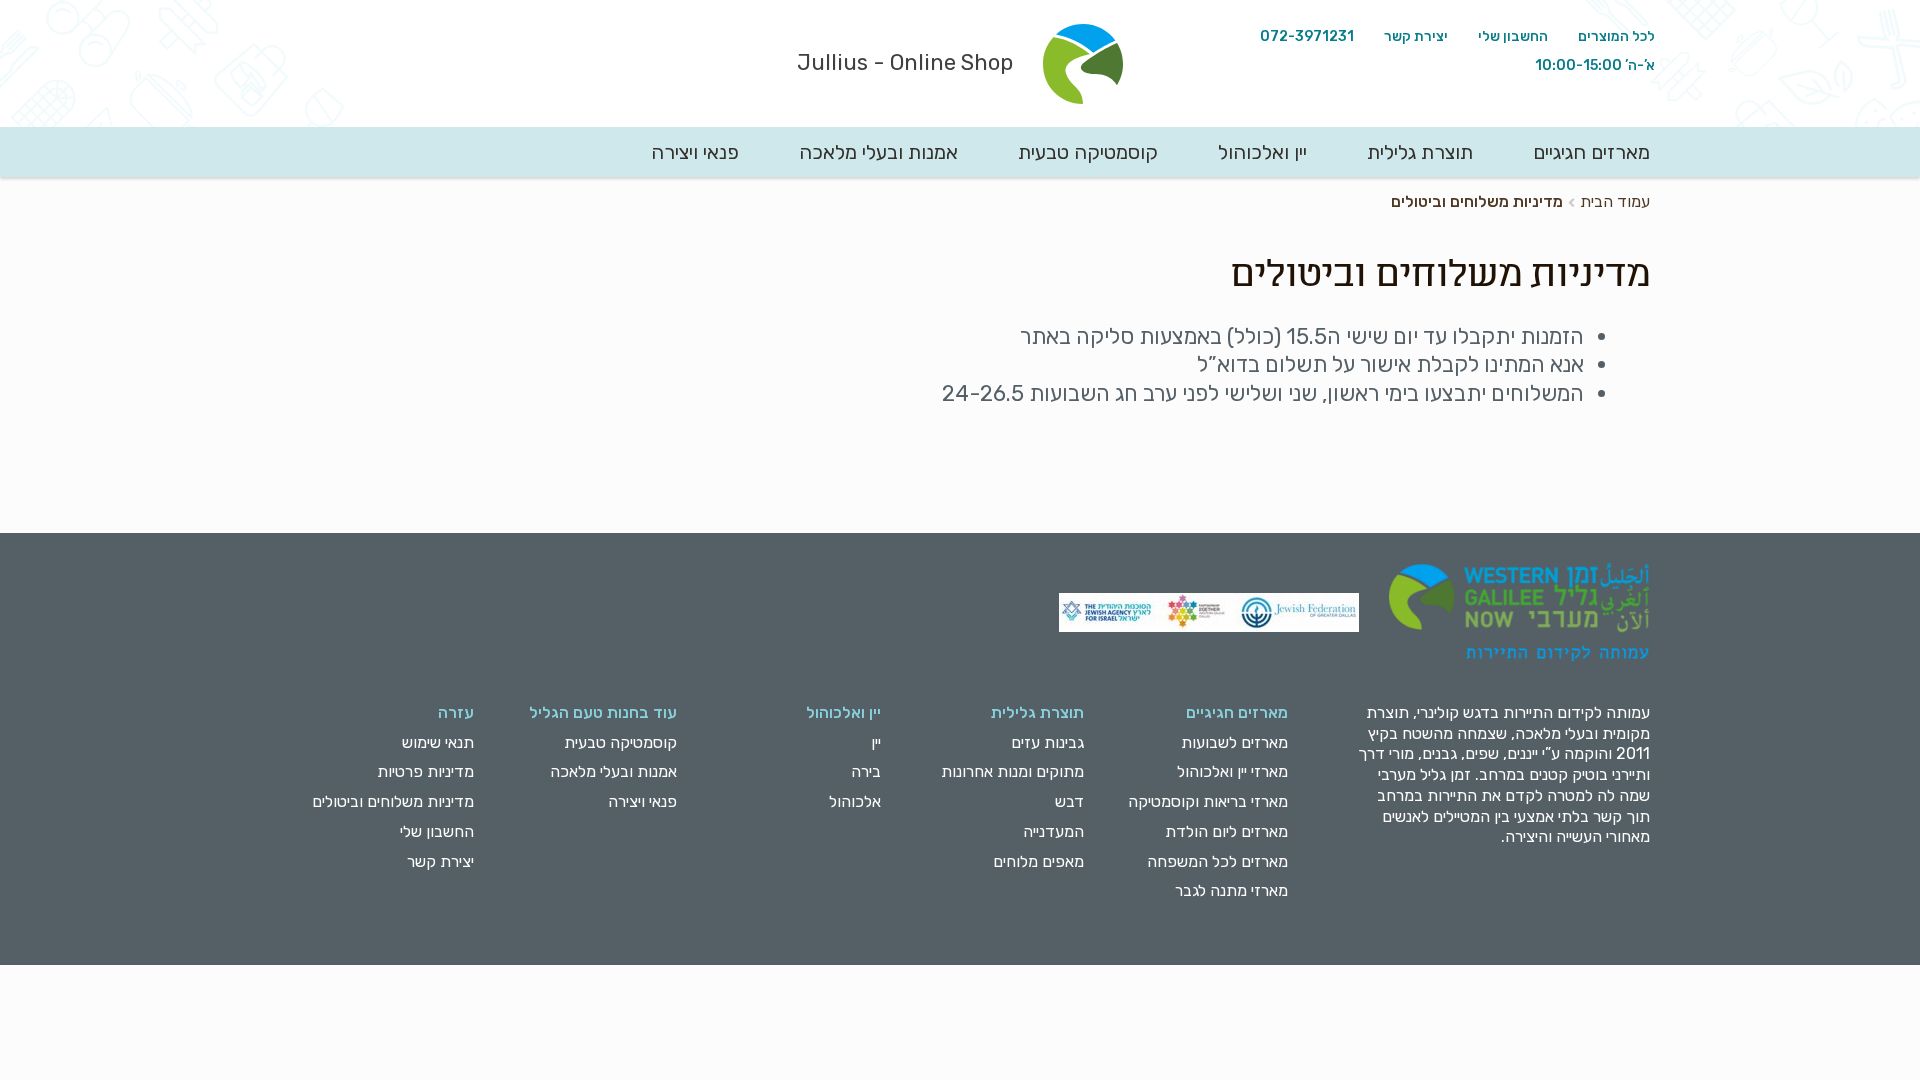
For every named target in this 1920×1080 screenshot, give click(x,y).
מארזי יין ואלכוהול (1232, 771)
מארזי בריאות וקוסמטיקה (1208, 801)
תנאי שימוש (438, 742)
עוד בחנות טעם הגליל (603, 712)
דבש (1069, 801)
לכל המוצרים (1616, 36)
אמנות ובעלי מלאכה (878, 152)
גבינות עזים (1047, 742)
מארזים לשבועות (1234, 742)
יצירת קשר (1416, 36)
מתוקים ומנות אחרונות (1012, 771)
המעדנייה (1053, 831)
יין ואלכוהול (1262, 152)
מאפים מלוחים (1038, 861)
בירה (866, 771)
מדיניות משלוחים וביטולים (393, 801)
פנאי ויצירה (695, 152)
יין (876, 742)
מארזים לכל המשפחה (1217, 861)
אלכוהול (855, 801)
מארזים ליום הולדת (1226, 831)
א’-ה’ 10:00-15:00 (1595, 65)
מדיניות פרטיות (425, 771)
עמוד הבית (1615, 201)
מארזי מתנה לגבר (1231, 890)
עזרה (456, 712)
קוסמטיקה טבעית (1088, 152)
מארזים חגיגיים (1591, 152)
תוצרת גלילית (1420, 152)
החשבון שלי (1513, 36)
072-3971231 (1307, 36)
